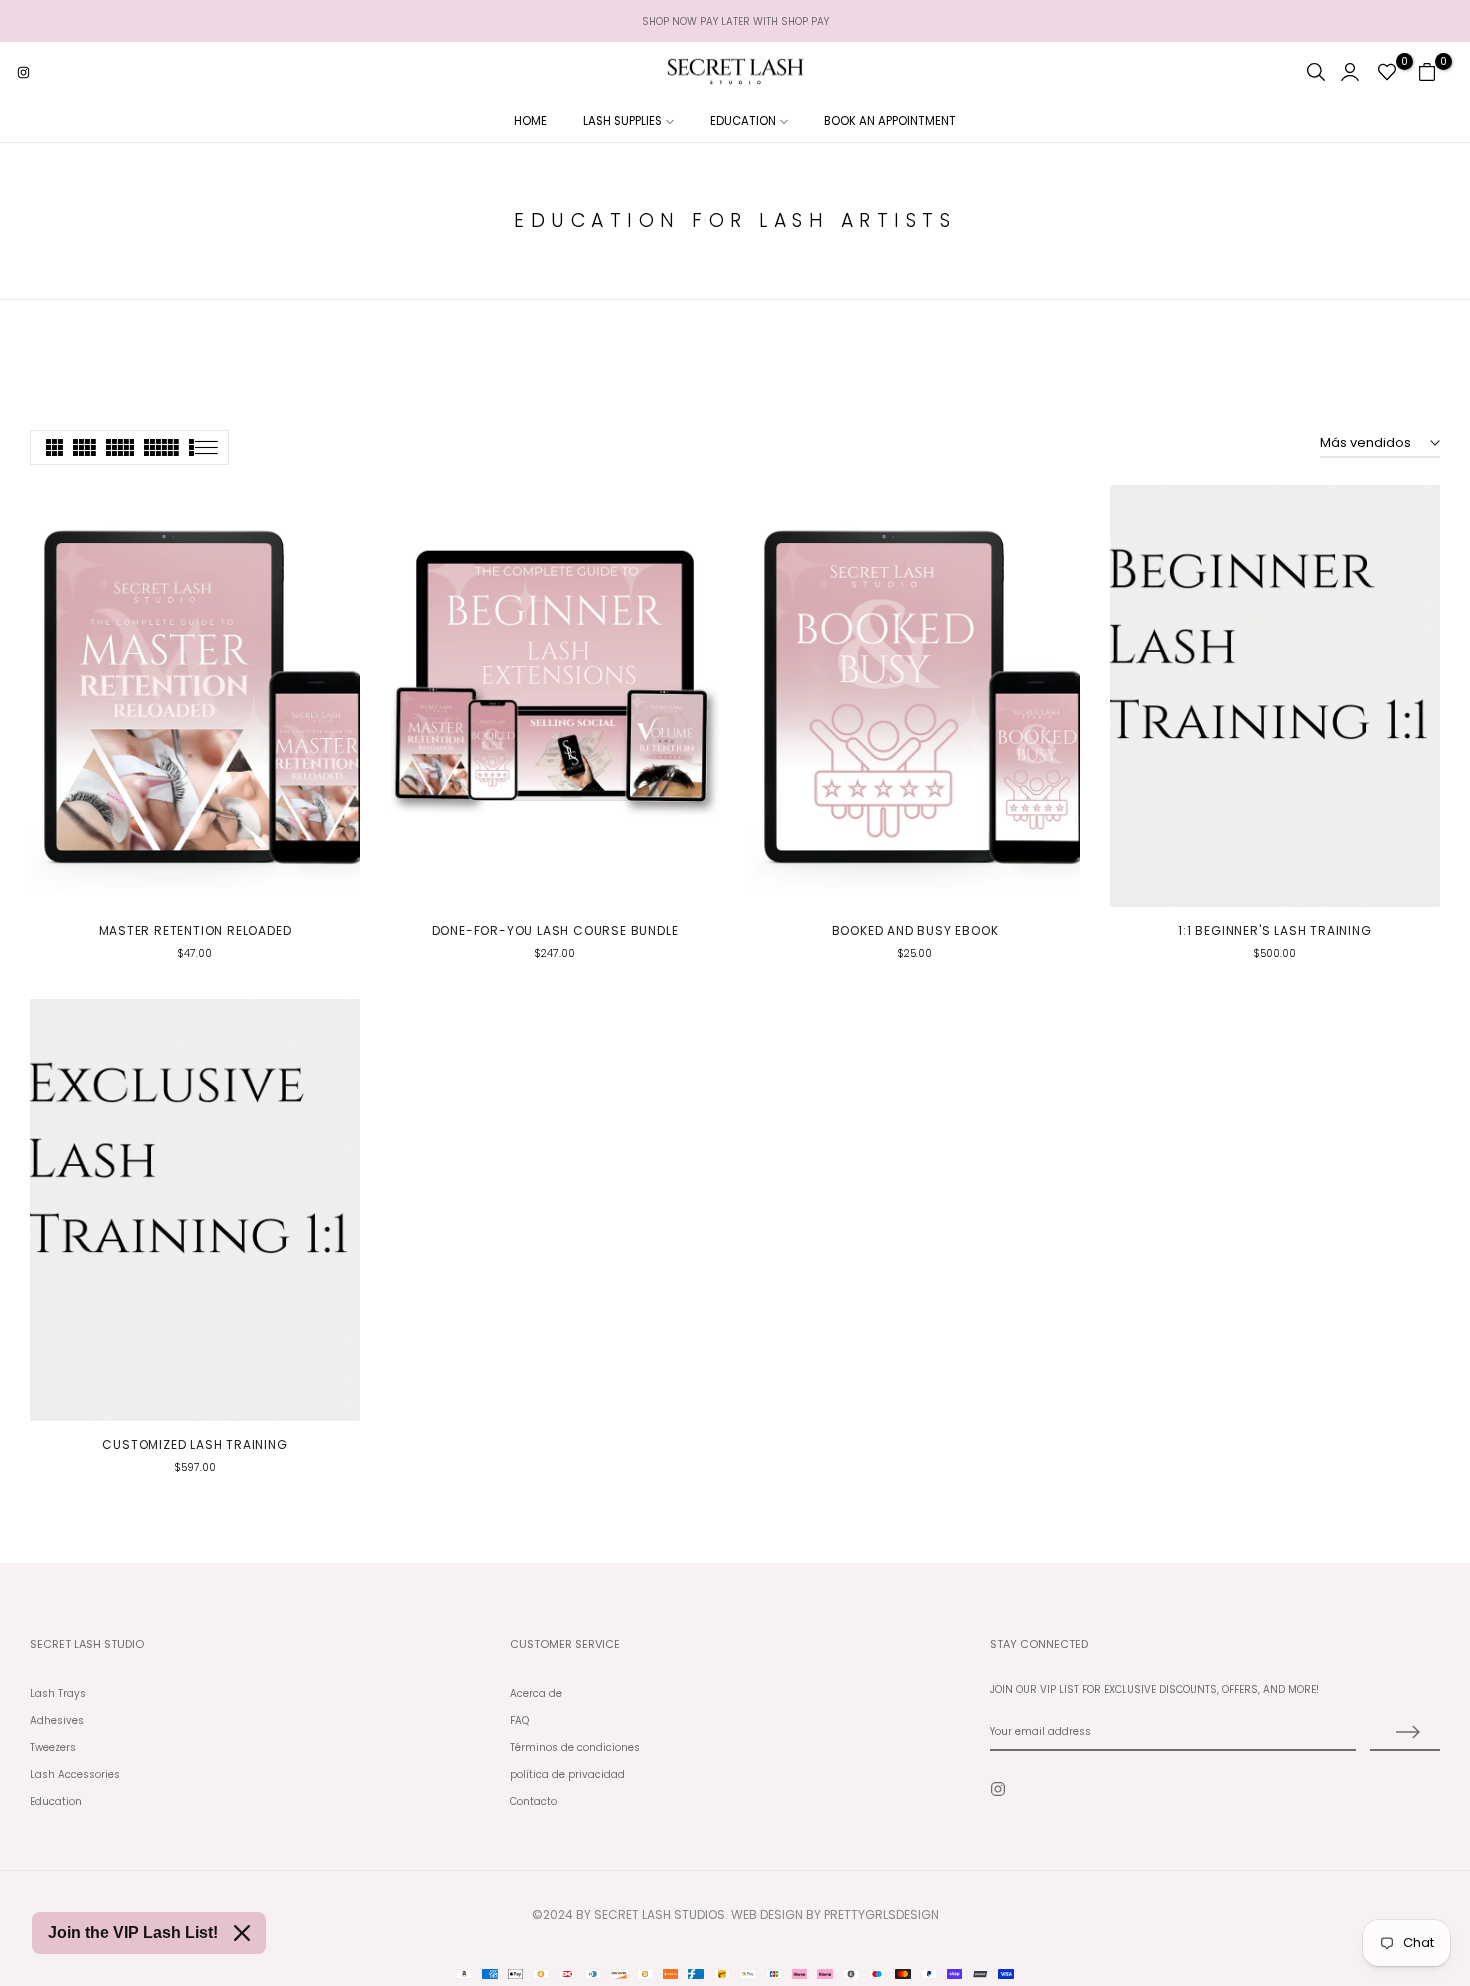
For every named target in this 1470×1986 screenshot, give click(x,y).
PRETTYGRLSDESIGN (881, 1914)
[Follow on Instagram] (23, 72)
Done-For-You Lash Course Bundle (555, 930)
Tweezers (53, 1747)
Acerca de (536, 1693)
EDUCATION (743, 121)
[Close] (242, 1933)
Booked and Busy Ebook (915, 930)
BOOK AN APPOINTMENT (890, 121)
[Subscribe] (1405, 1733)
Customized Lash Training (194, 1444)
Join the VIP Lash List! (133, 1932)
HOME (530, 121)
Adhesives (57, 1720)
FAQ (519, 1720)
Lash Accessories (75, 1774)
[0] (1387, 72)
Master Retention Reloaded (195, 930)
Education (56, 1801)
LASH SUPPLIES (622, 121)
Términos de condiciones (575, 1747)
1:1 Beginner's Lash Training (1274, 930)
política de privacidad (567, 1774)
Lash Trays (58, 1693)
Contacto (533, 1801)
